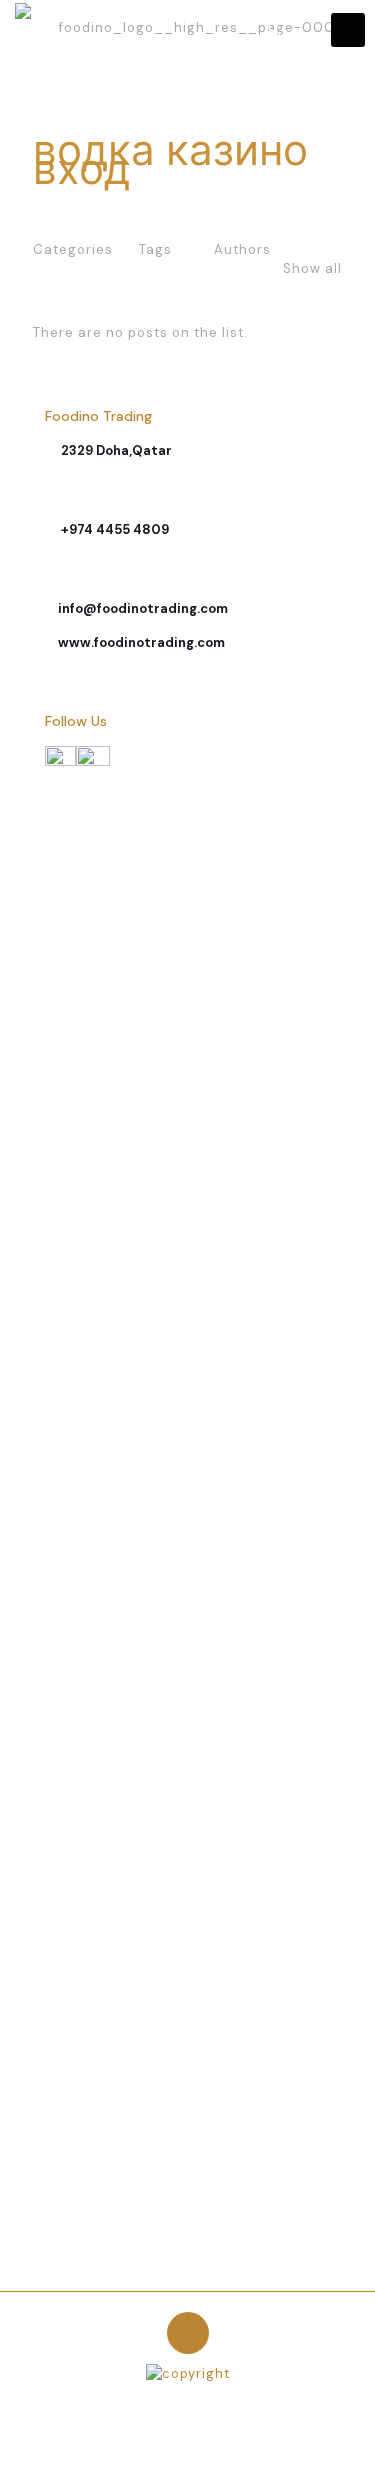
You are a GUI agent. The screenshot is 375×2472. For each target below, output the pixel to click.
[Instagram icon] (198, 2402)
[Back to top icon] (188, 2333)
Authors (242, 249)
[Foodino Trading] (195, 30)
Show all (312, 268)
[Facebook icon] (177, 2402)
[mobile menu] (348, 30)
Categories (73, 249)
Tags (155, 249)
